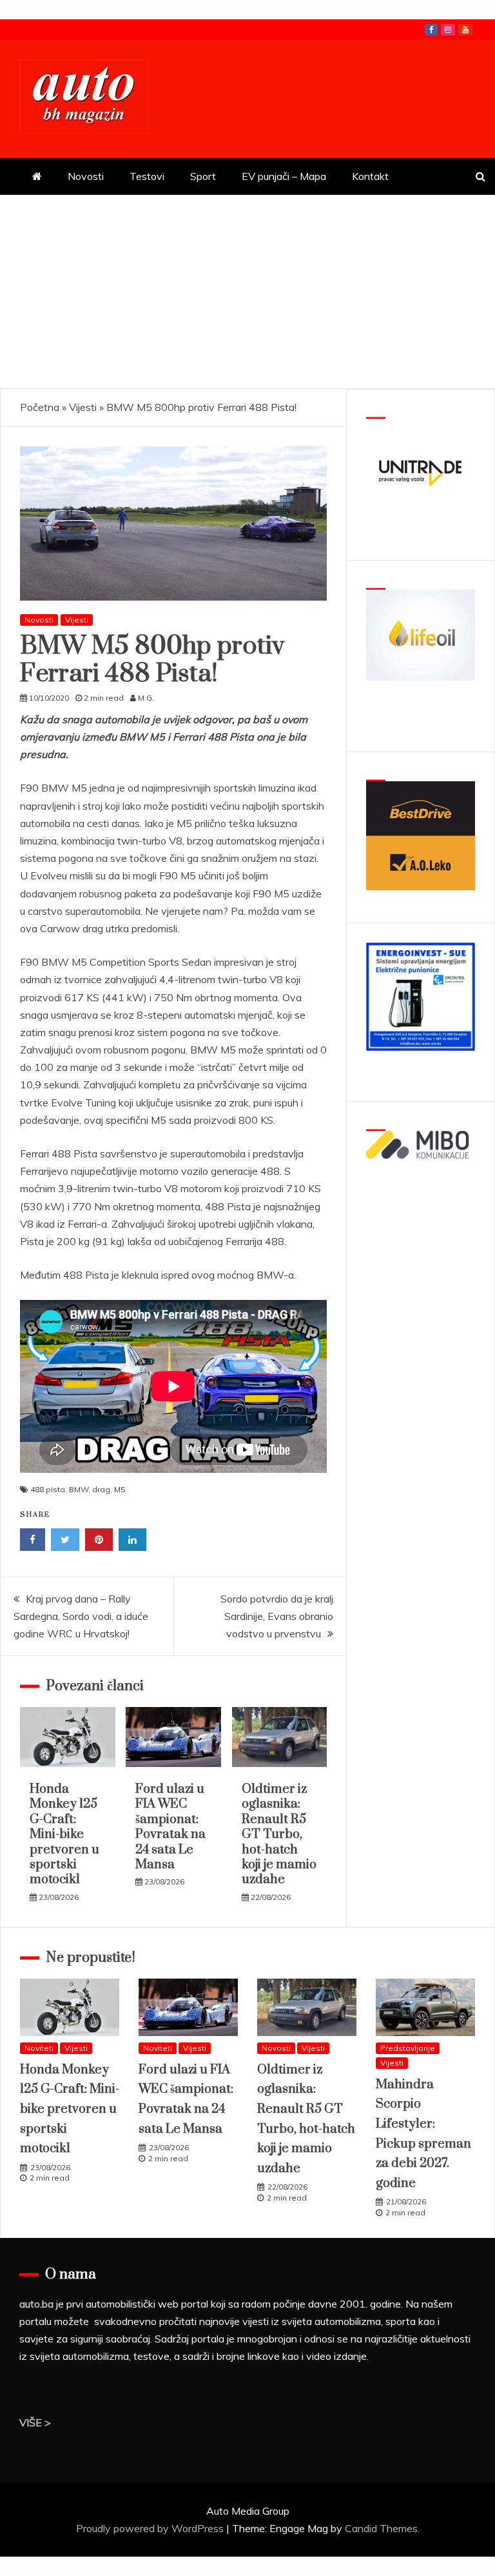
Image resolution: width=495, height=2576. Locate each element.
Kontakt (370, 176)
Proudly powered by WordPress (151, 2528)
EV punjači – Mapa (284, 176)
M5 (120, 1489)
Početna (40, 407)
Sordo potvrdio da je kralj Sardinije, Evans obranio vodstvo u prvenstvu (277, 1616)
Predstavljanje (408, 2048)
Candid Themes (381, 2528)
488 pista (48, 1489)
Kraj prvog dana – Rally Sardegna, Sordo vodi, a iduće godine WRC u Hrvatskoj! (81, 1616)
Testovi (147, 176)
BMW (79, 1489)
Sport (203, 176)
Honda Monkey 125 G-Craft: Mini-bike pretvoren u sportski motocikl (64, 1834)
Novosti (86, 176)
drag (101, 1489)
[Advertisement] (247, 292)
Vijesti (83, 407)
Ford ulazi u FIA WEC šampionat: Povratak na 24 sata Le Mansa (170, 1827)
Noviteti (39, 2048)
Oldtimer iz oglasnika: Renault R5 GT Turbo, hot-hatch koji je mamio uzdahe (279, 1834)
